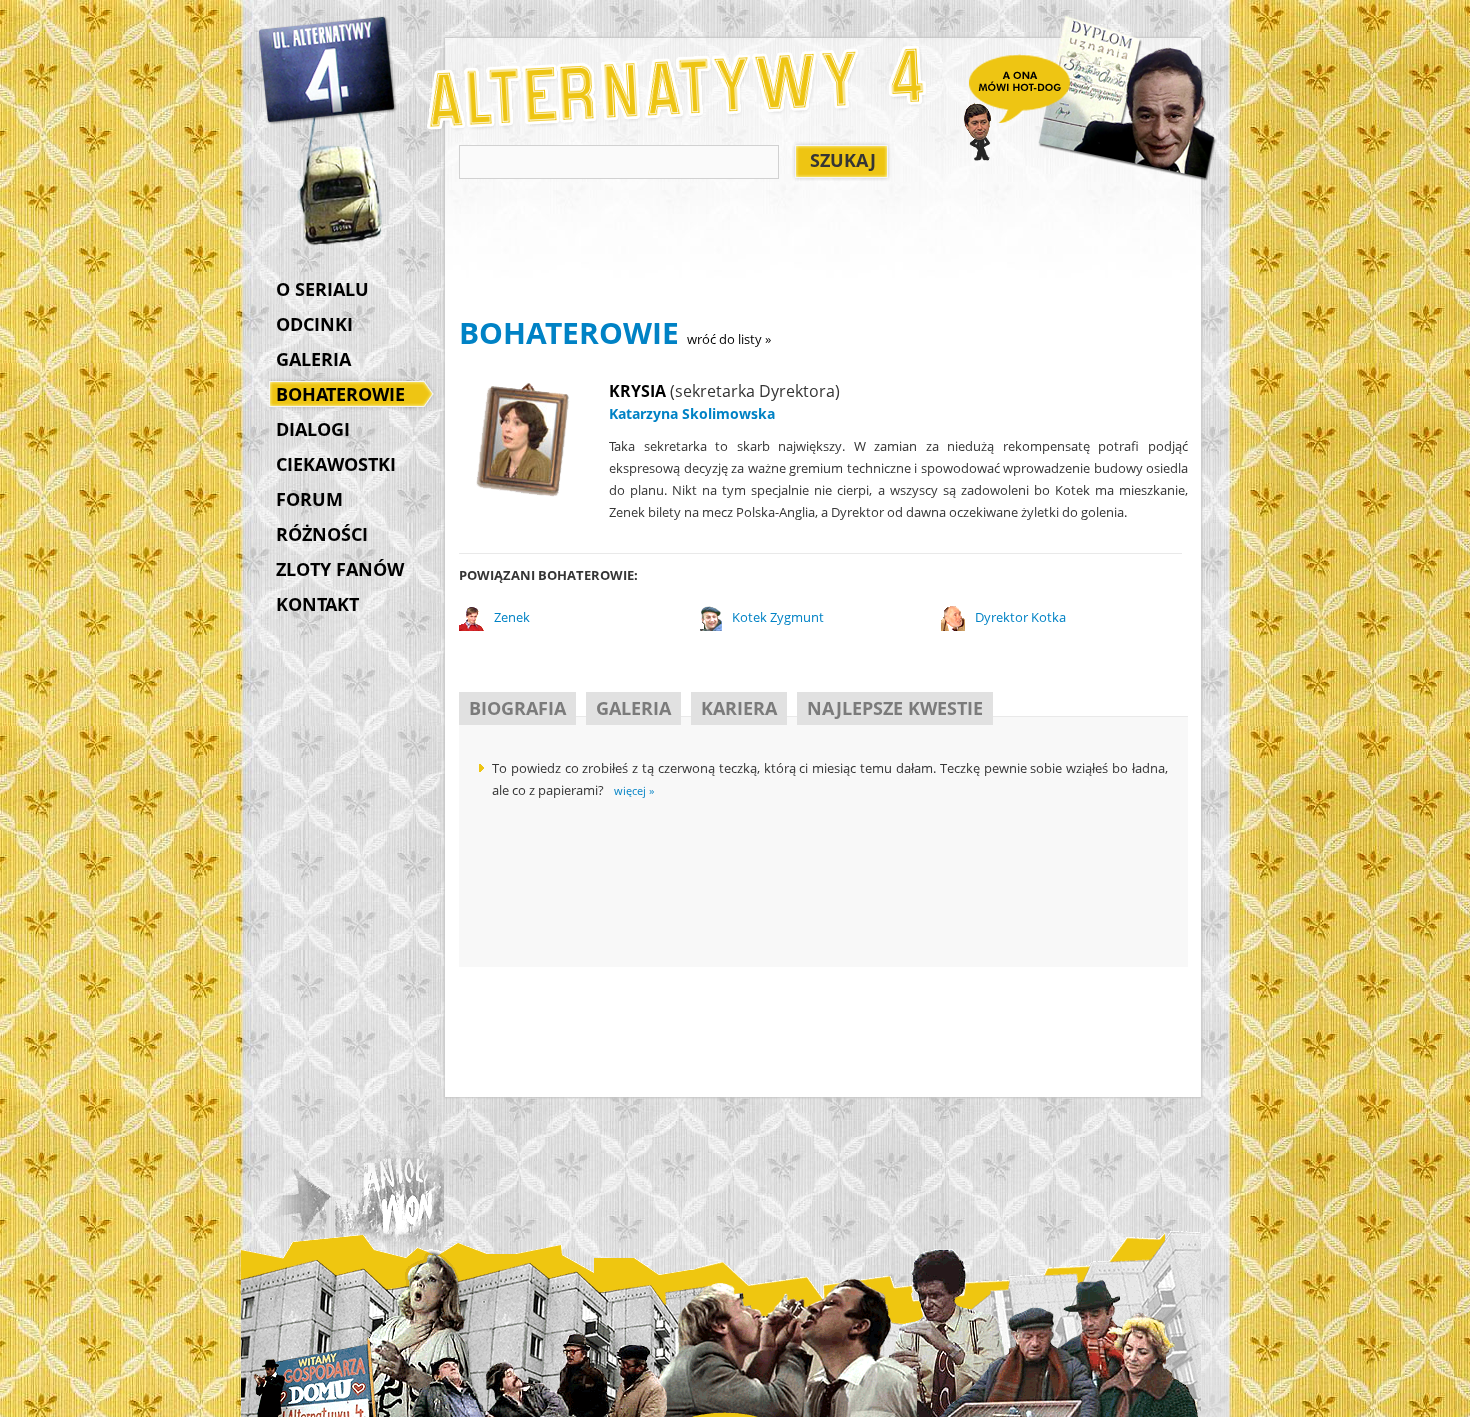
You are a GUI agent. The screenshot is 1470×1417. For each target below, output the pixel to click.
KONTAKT (317, 604)
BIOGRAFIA (517, 708)
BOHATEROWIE (340, 394)
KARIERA (739, 708)
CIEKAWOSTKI (336, 464)
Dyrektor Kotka (1020, 617)
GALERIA (313, 359)
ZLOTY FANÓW (340, 569)
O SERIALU (322, 289)
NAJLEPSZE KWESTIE (895, 708)
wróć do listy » (729, 339)
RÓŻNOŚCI (322, 534)
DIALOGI (313, 429)
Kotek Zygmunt (778, 617)
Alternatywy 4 (328, 70)
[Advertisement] (823, 251)
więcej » (634, 790)
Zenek (512, 617)
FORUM (309, 499)
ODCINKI (314, 324)
